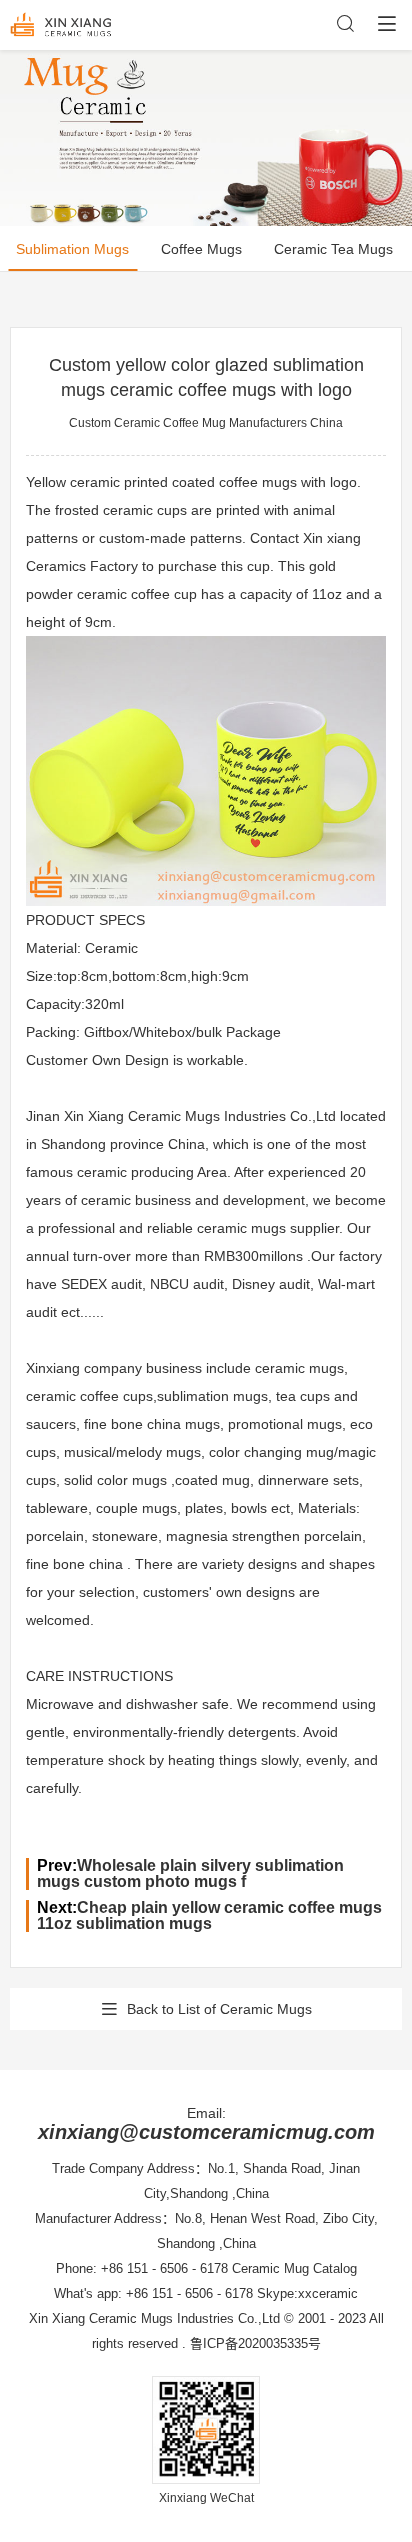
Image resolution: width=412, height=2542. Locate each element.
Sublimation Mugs (72, 249)
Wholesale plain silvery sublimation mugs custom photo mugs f (190, 1873)
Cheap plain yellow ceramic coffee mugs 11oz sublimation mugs (209, 1915)
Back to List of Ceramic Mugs (219, 2009)
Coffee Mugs (201, 249)
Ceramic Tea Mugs (333, 249)
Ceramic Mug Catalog (294, 2268)
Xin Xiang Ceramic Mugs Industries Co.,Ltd (154, 2318)
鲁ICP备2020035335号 (255, 2343)
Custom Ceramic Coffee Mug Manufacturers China (206, 423)
